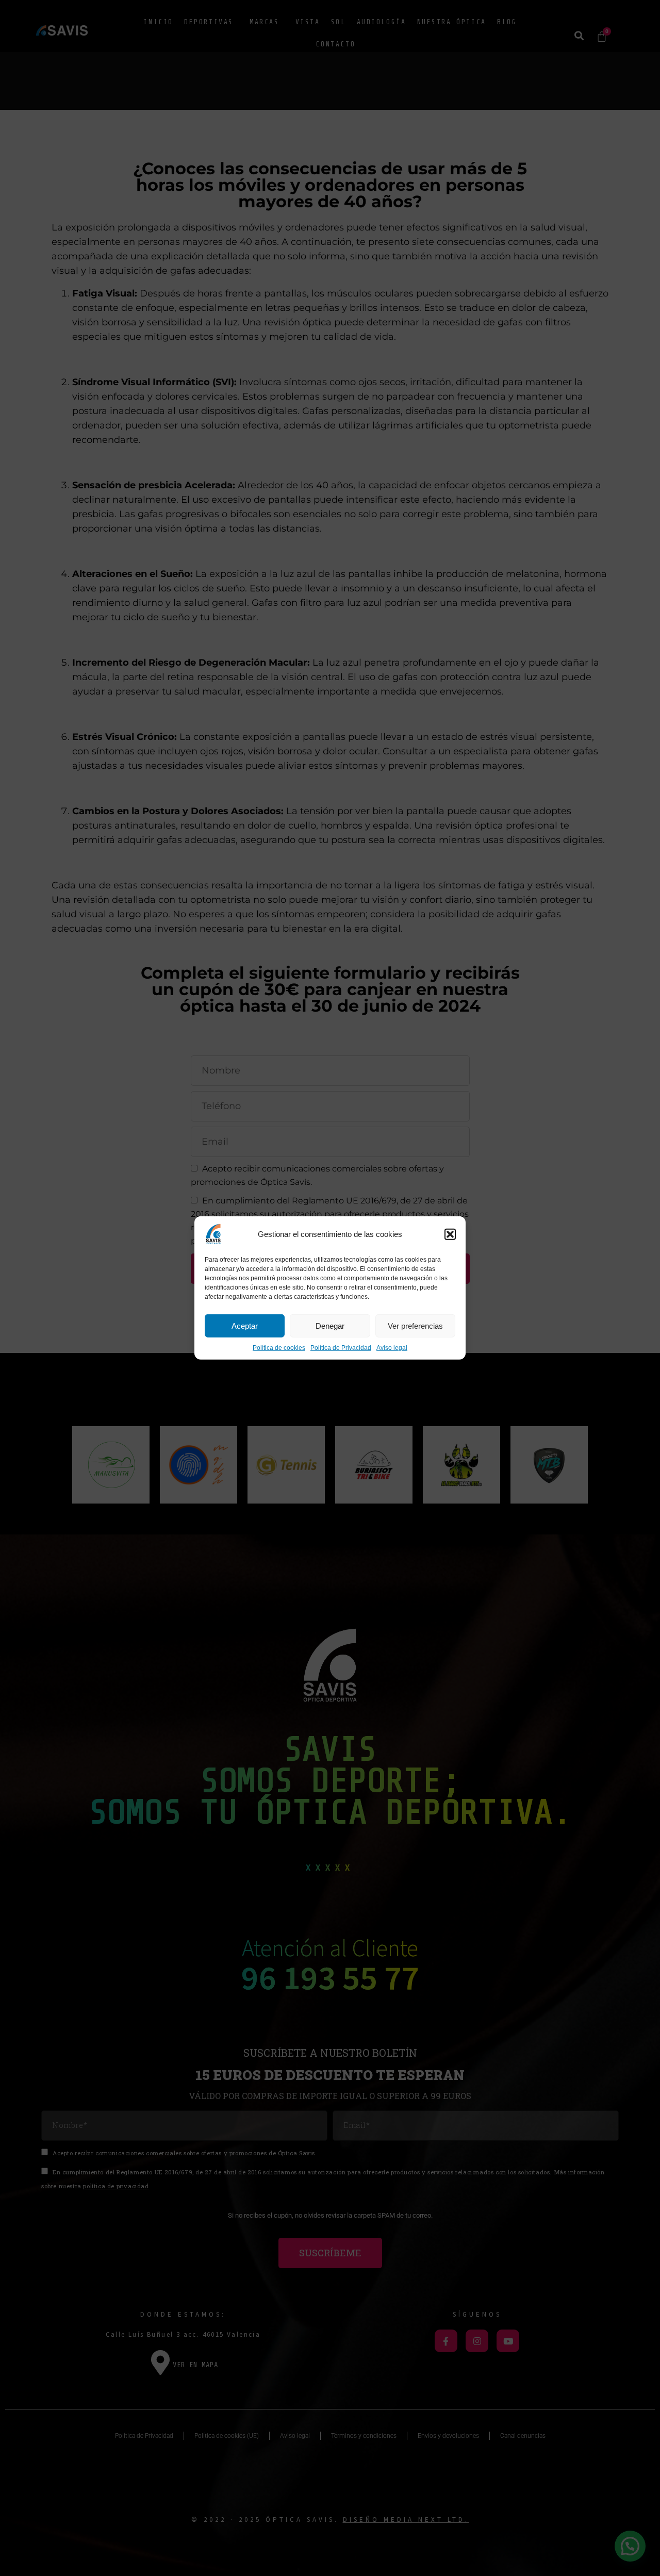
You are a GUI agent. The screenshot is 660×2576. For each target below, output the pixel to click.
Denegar (330, 1325)
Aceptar (245, 1325)
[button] (450, 1234)
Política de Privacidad (341, 1348)
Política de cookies (279, 1348)
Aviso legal (392, 1348)
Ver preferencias (415, 1325)
